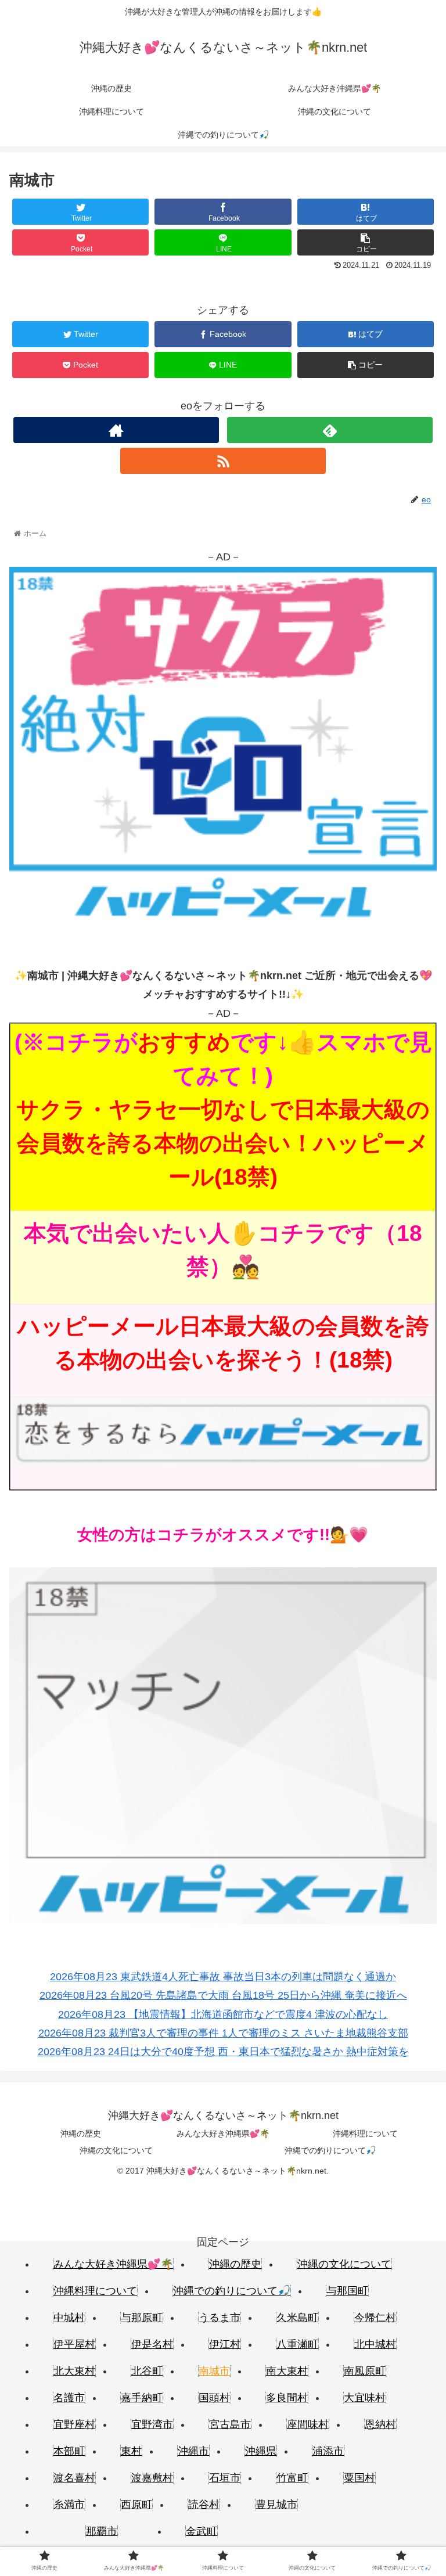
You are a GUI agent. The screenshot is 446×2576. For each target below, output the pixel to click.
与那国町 (347, 2291)
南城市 (214, 2371)
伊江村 (225, 2344)
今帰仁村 (375, 2318)
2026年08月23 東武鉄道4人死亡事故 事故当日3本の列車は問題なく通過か (223, 1977)
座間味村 (308, 2424)
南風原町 (365, 2371)
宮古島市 (230, 2424)
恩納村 (380, 2424)
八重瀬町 (297, 2344)
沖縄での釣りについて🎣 (330, 2150)
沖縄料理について (365, 2134)
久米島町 (297, 2318)
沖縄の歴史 (81, 2134)
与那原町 (142, 2318)
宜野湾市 (152, 2424)
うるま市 (220, 2318)
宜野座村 (74, 2424)
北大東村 (74, 2371)
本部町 (69, 2451)
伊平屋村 (74, 2344)
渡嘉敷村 (152, 2478)
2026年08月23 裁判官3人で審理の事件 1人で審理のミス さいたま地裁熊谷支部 (223, 2033)
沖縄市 (193, 2451)
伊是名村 (152, 2344)
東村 (131, 2451)
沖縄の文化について (116, 2150)
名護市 (69, 2398)
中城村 (69, 2318)
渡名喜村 (74, 2478)
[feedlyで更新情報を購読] (330, 430)
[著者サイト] (116, 430)
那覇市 (102, 2531)
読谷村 (204, 2505)
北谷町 (147, 2371)
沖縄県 (261, 2451)
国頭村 (214, 2398)
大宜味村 (365, 2398)
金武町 (202, 2531)
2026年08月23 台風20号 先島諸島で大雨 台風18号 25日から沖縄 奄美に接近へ (223, 1995)
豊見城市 (276, 2505)
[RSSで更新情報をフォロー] (223, 461)
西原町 (136, 2505)
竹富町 (292, 2478)
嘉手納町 (142, 2398)
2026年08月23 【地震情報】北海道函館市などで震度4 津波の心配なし (223, 2014)
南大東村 (287, 2371)
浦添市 (328, 2451)
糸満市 (69, 2505)
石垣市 (225, 2478)
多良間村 (287, 2398)
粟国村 (359, 2478)
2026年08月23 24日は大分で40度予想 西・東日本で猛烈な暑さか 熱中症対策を (223, 2052)
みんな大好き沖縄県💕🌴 (223, 2134)
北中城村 (375, 2344)
